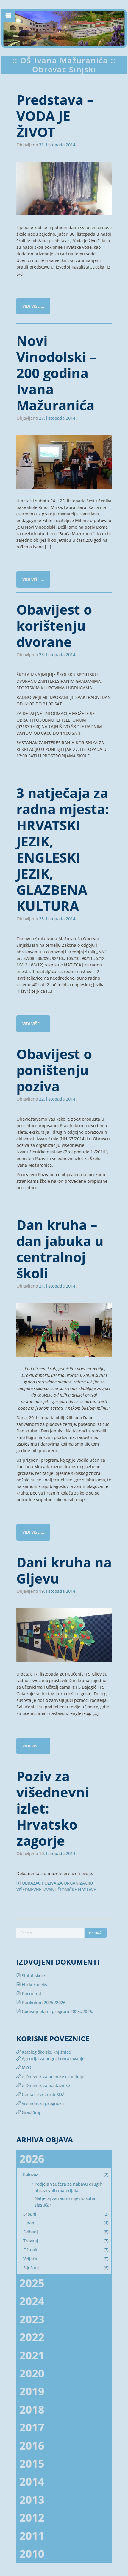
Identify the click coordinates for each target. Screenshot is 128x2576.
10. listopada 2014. (58, 1854)
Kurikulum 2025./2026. (44, 2002)
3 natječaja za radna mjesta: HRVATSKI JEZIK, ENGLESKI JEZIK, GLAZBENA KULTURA (63, 849)
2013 (32, 2500)
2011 (32, 2536)
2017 (32, 2427)
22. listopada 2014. (58, 1099)
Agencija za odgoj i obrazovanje (53, 2059)
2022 (32, 2337)
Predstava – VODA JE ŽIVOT (55, 116)
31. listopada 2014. (58, 145)
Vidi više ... (33, 306)
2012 (32, 2518)
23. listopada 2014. (58, 655)
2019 (32, 2391)
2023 (32, 2319)
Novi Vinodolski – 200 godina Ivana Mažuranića (57, 373)
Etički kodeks (34, 1984)
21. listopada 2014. (58, 1286)
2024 (32, 2301)
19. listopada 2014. (58, 1591)
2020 (32, 2373)
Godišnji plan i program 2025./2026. (57, 2011)
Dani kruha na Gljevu (64, 1570)
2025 (32, 2283)
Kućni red (31, 1993)
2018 (32, 2409)
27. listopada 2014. (58, 418)
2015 (32, 2464)
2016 (32, 2446)
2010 (32, 2554)
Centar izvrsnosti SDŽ (42, 2094)
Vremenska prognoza (42, 2103)
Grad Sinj (30, 2112)
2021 (32, 2355)
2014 (32, 2481)
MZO (26, 2068)
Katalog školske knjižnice (46, 2052)
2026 (32, 2159)
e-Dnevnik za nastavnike (45, 2085)
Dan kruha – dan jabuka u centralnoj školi (60, 1249)
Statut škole (33, 1976)
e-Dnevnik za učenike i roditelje (52, 2076)
